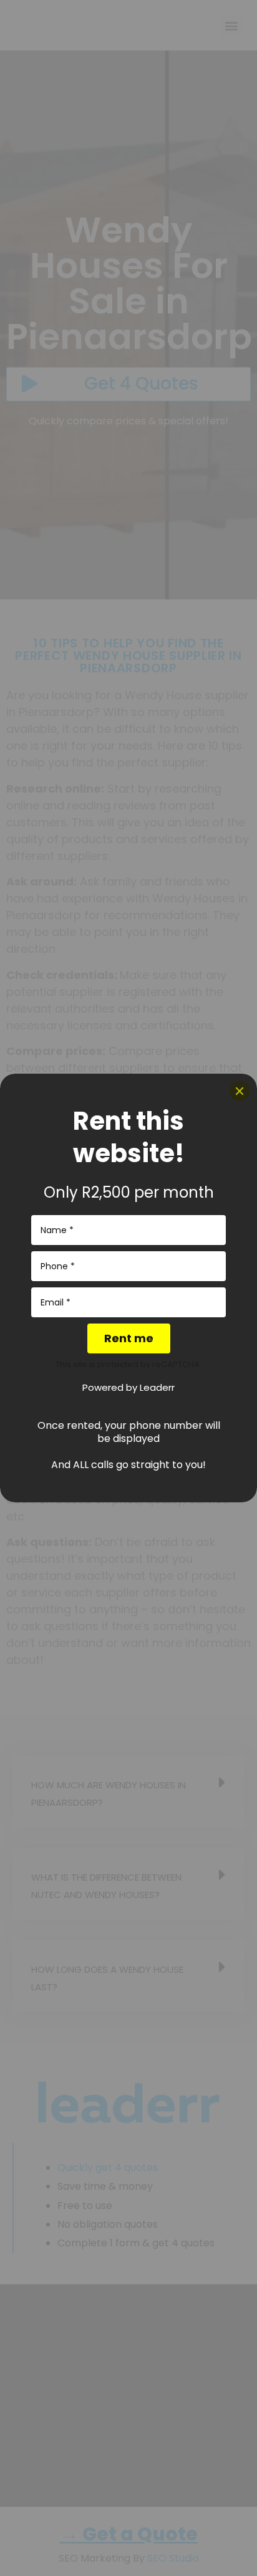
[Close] (240, 1091)
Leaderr (157, 1387)
